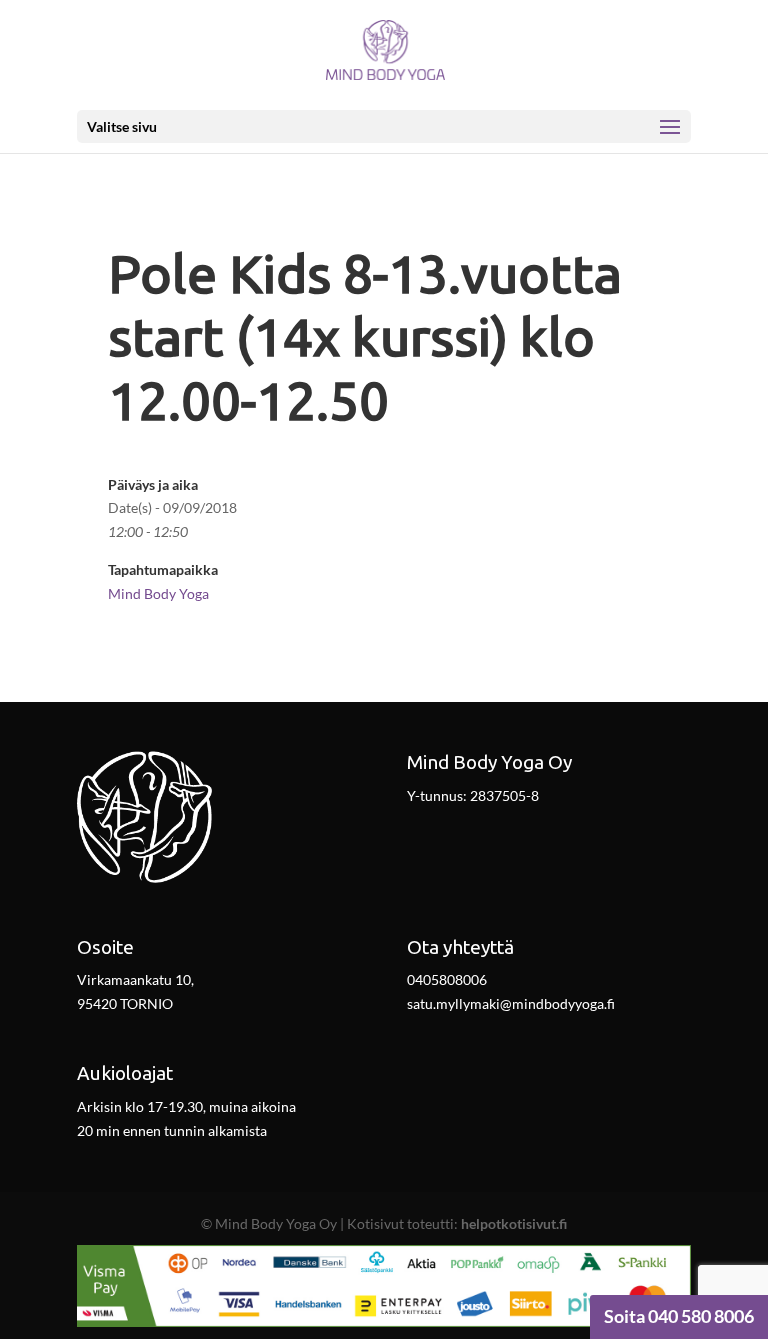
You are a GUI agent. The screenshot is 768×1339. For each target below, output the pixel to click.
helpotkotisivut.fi (514, 1223)
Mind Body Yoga (158, 593)
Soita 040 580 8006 (679, 1316)
